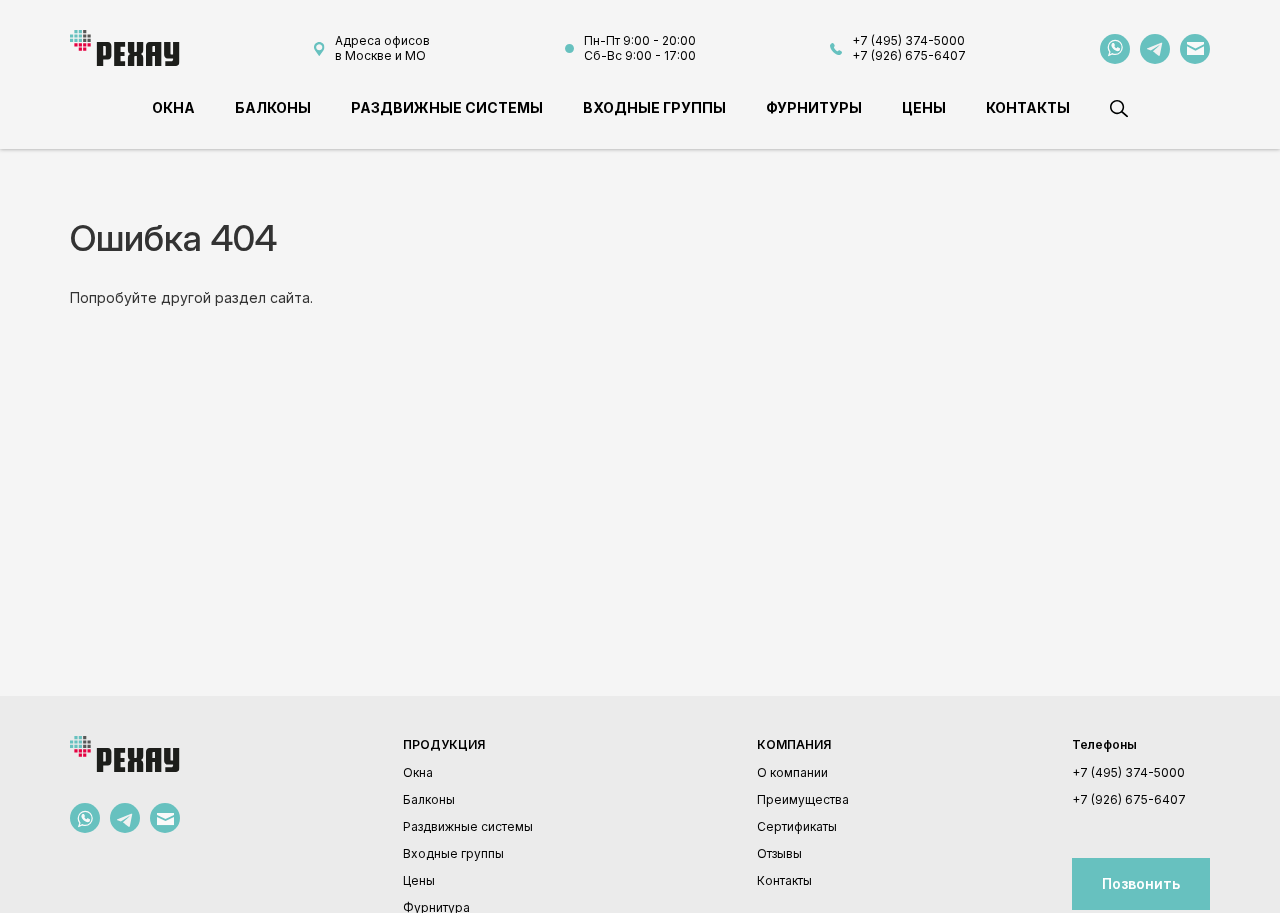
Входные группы (453, 853)
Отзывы (779, 853)
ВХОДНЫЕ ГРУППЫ (654, 107)
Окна (418, 772)
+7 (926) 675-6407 (909, 55)
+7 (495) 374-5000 (908, 40)
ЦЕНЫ (924, 107)
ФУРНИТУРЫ (814, 107)
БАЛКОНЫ (273, 107)
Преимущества (803, 799)
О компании (792, 772)
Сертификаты (797, 826)
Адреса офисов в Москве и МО (382, 48)
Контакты (784, 880)
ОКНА (173, 107)
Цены (419, 880)
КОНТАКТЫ (1028, 107)
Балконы (429, 799)
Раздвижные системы (468, 826)
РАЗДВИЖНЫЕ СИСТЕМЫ (447, 107)
